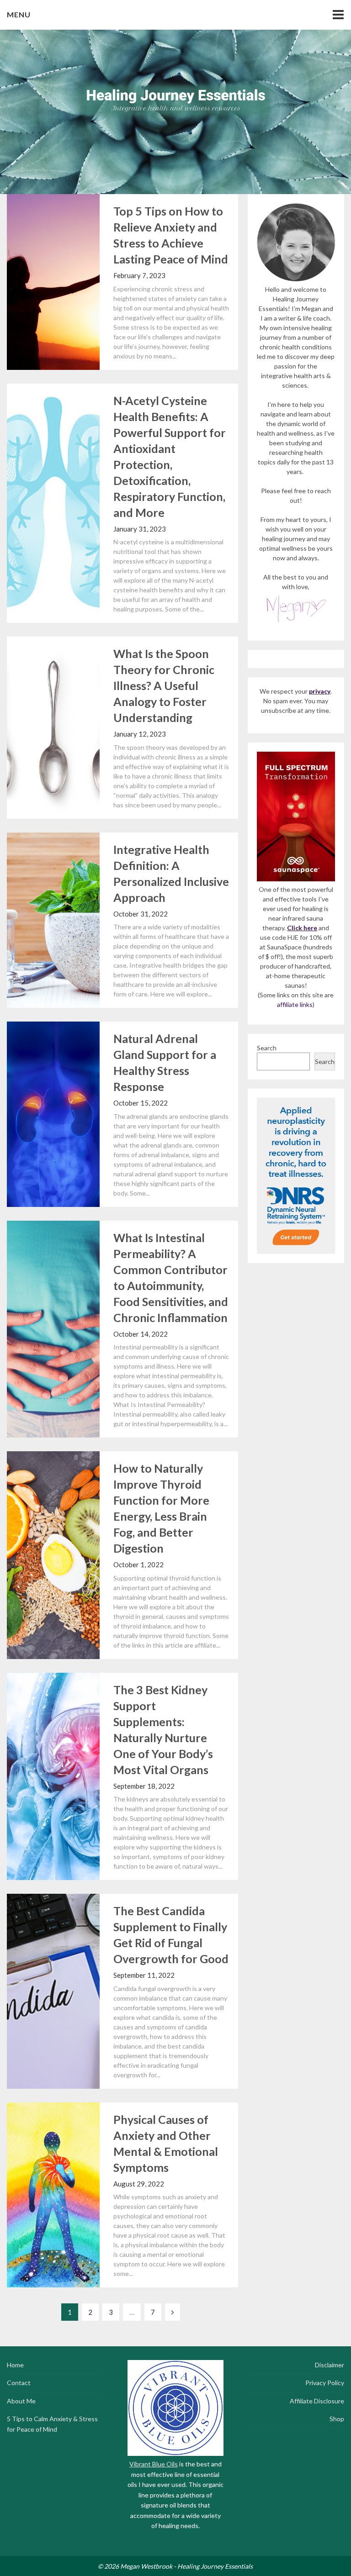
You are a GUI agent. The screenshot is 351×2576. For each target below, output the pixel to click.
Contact (19, 2383)
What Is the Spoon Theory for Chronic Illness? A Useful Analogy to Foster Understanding (164, 685)
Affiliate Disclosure (317, 2401)
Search (267, 1048)
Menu (19, 14)
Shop (337, 2419)
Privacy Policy (325, 2383)
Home (15, 2365)
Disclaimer (330, 2365)
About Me (21, 2401)
